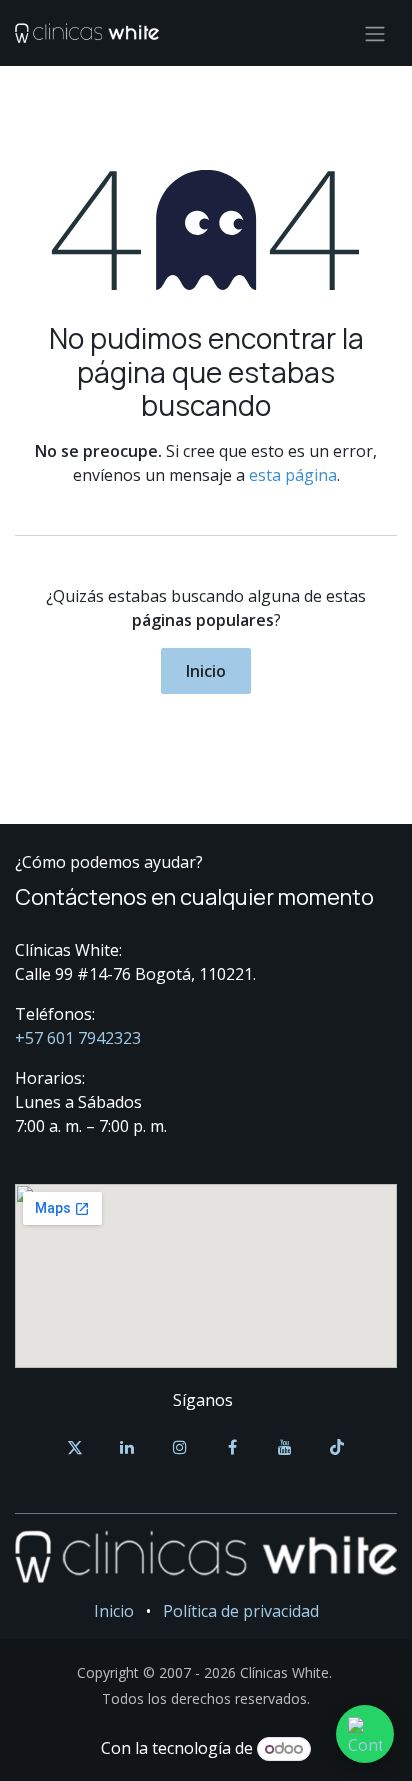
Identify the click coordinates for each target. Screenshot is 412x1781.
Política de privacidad (241, 1611)
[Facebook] (232, 1447)
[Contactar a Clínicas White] (365, 1734)
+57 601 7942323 (78, 1038)
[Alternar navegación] (375, 33)
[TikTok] (337, 1447)
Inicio (206, 671)
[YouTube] (285, 1447)
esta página (293, 475)
